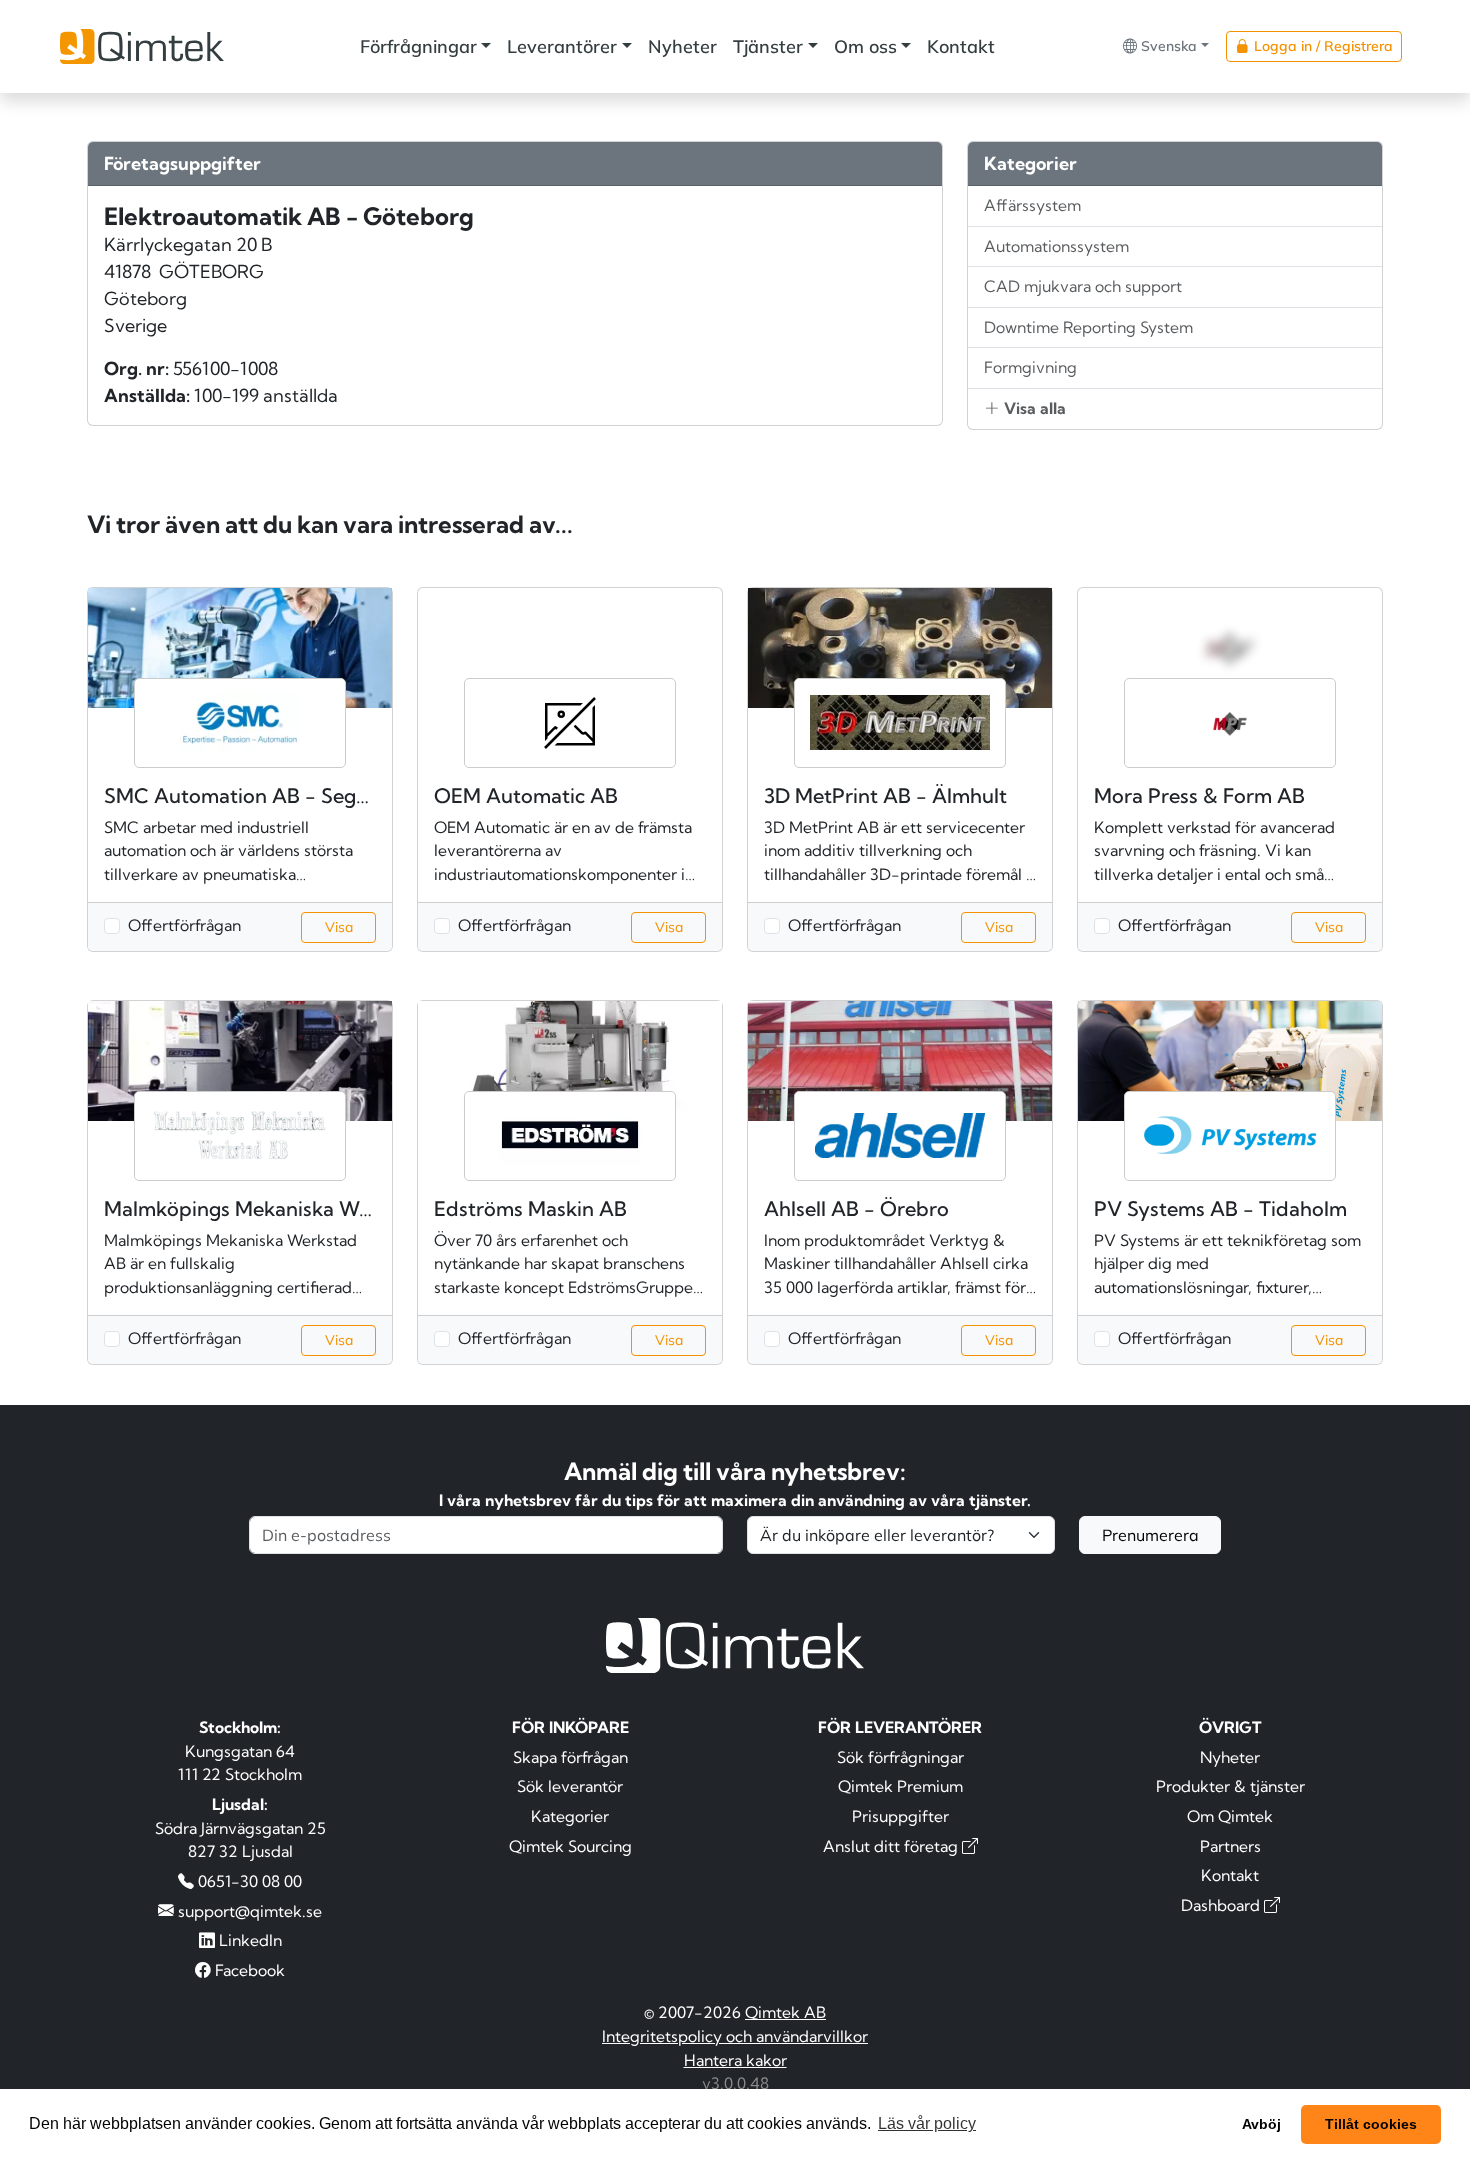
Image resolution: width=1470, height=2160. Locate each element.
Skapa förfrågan (570, 1757)
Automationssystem (1056, 246)
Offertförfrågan (184, 925)
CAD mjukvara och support (1083, 286)
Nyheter (682, 46)
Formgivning (1030, 367)
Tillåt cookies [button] (1371, 2124)
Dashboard (1222, 1905)
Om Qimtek (1230, 1816)
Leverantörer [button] (562, 46)
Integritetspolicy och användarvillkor (735, 2036)
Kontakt (961, 46)
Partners (1230, 1846)
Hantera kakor (735, 2060)
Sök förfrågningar (900, 1757)
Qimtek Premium (900, 1786)
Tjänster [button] (768, 46)
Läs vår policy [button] (927, 2123)
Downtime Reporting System (1088, 327)
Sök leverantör (570, 1786)
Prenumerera (1150, 1535)
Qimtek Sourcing (570, 1846)
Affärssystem (1032, 205)
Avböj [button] (1261, 2124)
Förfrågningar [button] (418, 46)
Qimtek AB (785, 2012)
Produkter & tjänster (1230, 1786)
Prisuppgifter (900, 1816)
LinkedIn (248, 1940)
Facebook (248, 1970)
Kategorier (570, 1816)
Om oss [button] (865, 46)
